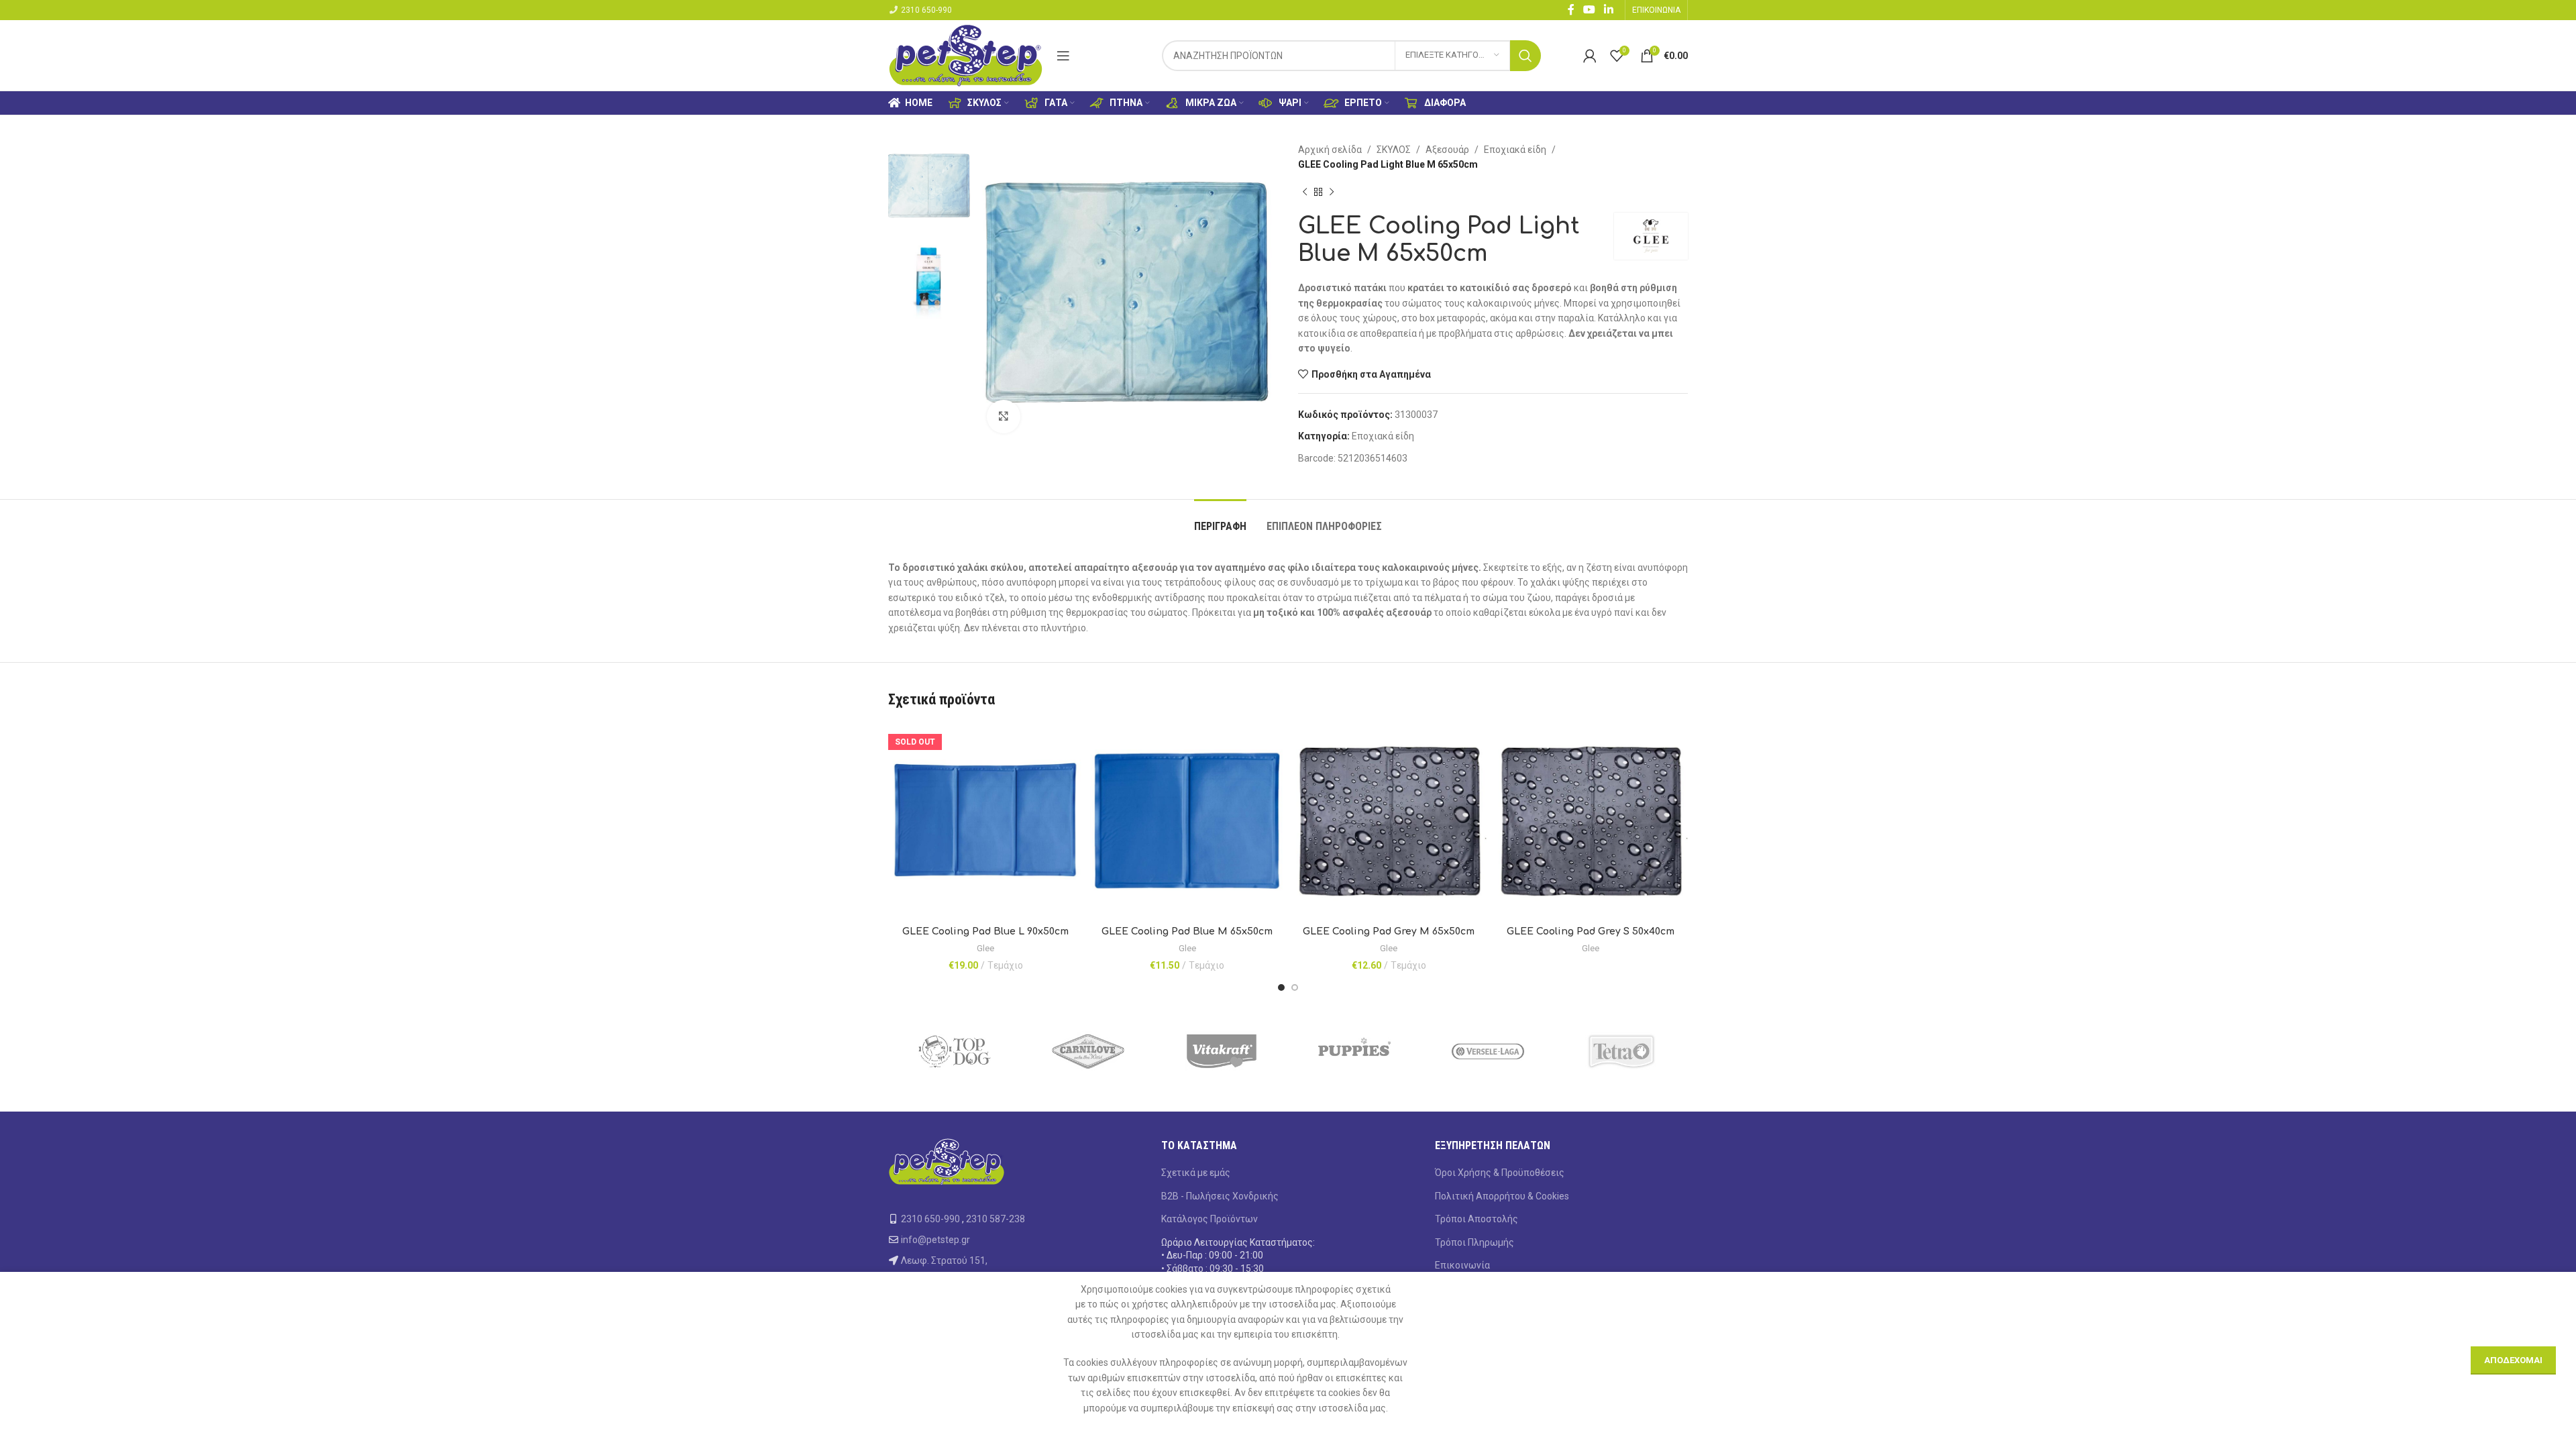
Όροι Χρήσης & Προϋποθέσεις (1500, 1173)
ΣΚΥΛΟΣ (1394, 150)
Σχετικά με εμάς (1196, 1173)
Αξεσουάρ (1447, 150)
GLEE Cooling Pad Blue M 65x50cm (1187, 931)
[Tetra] (1621, 1051)
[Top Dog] (955, 1051)
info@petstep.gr (935, 1240)
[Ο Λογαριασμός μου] (1590, 56)
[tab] (1220, 520)
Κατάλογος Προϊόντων (1210, 1219)
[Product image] (986, 821)
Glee (985, 948)
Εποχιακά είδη (1515, 150)
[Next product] (1332, 193)
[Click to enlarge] (1004, 417)
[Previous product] (1305, 193)
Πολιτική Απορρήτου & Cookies (1502, 1196)
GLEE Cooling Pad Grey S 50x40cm (1591, 931)
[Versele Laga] (1488, 1051)
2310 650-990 (926, 10)
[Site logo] (966, 54)
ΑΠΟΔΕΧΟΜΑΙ (2513, 1360)
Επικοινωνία (1462, 1265)
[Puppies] (1355, 1051)
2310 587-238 (996, 1219)
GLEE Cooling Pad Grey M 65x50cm (1389, 931)
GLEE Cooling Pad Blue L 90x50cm (985, 931)
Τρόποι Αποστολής (1477, 1219)
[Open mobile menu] (1063, 56)
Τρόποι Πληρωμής (1474, 1242)
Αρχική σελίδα (1330, 150)
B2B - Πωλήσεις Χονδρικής (1220, 1196)
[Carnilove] (1088, 1051)
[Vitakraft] (1221, 1051)
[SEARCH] (1525, 56)
